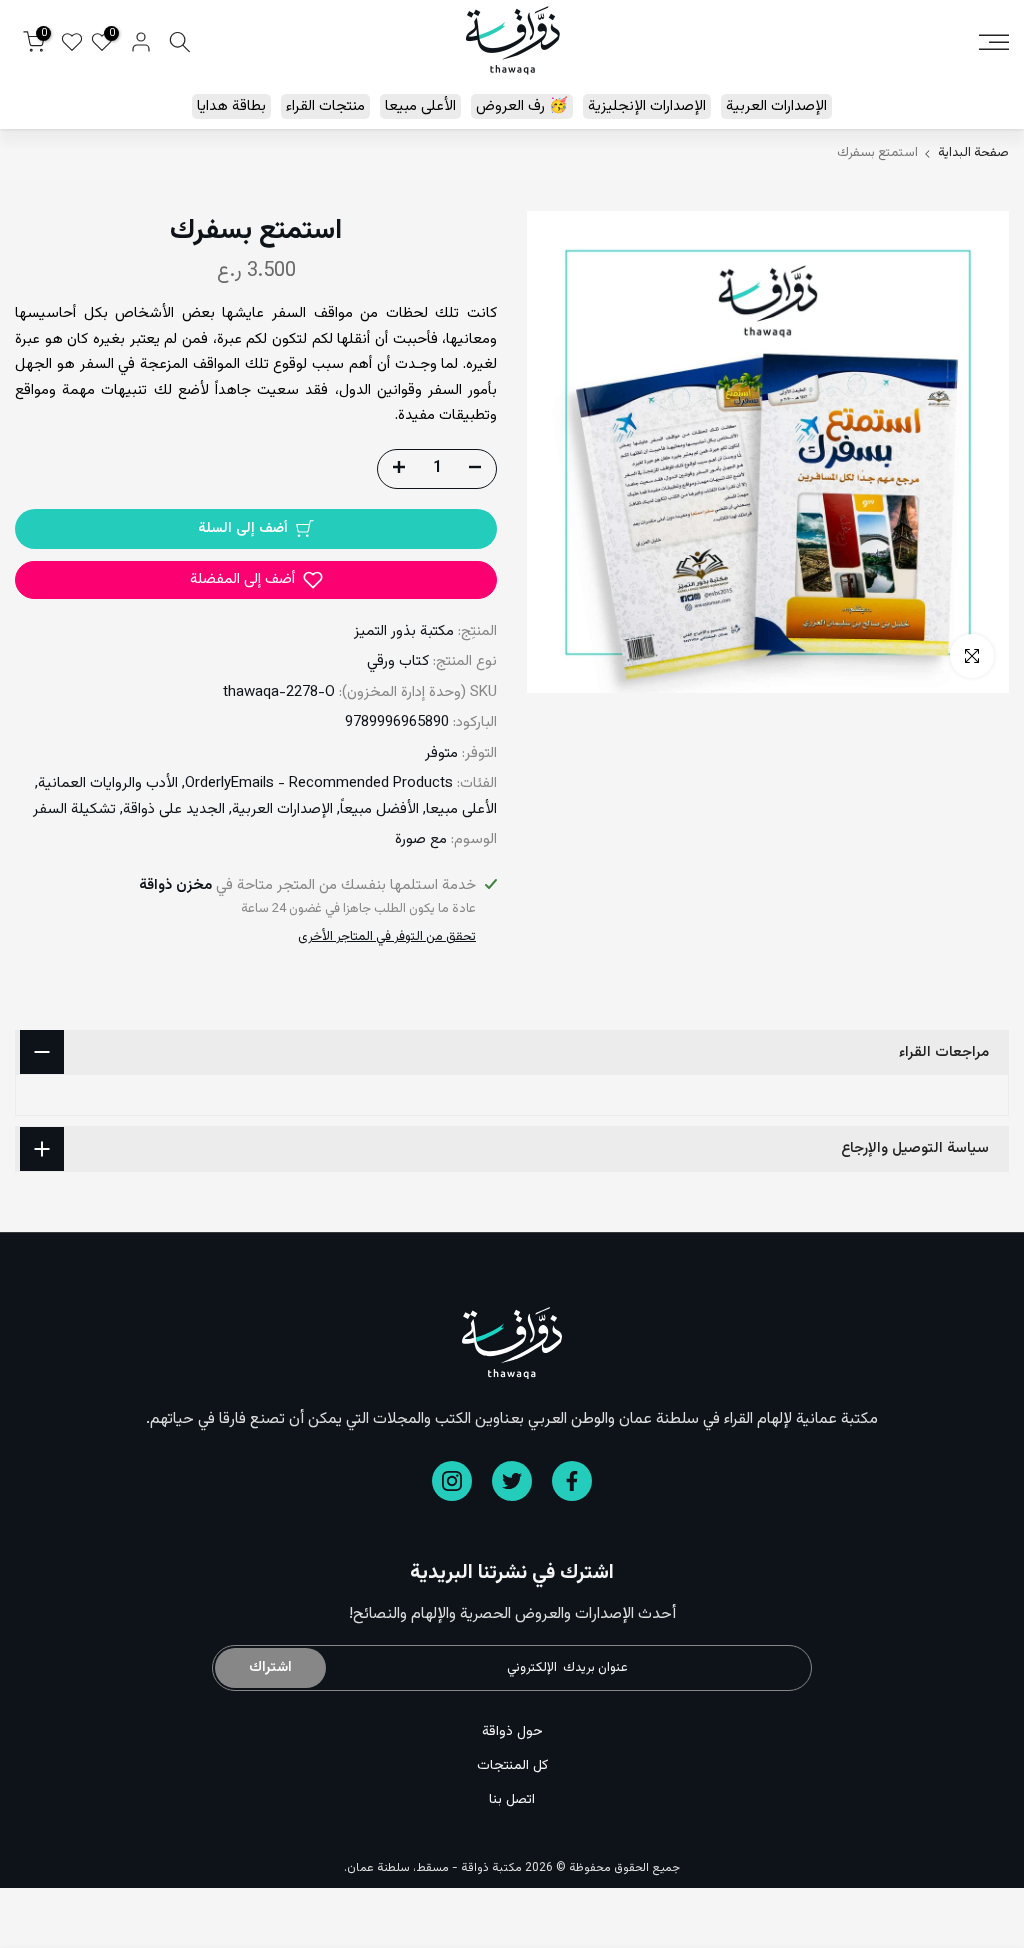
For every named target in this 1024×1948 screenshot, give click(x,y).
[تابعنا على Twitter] (512, 1481)
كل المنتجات (512, 1766)
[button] (256, 580)
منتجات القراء (325, 106)
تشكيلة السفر (74, 809)
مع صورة (421, 839)
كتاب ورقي (398, 661)
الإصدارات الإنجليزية (647, 106)
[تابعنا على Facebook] (572, 1481)
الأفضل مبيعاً (379, 809)
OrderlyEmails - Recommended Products (319, 783)
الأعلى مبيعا (420, 106)
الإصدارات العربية (776, 106)
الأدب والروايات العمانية (108, 783)
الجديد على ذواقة (174, 809)
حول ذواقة (512, 1732)
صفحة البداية (973, 153)
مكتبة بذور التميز (404, 631)
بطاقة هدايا (231, 106)
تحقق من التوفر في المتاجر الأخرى (387, 937)
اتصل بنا (512, 1800)
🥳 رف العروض (522, 106)
